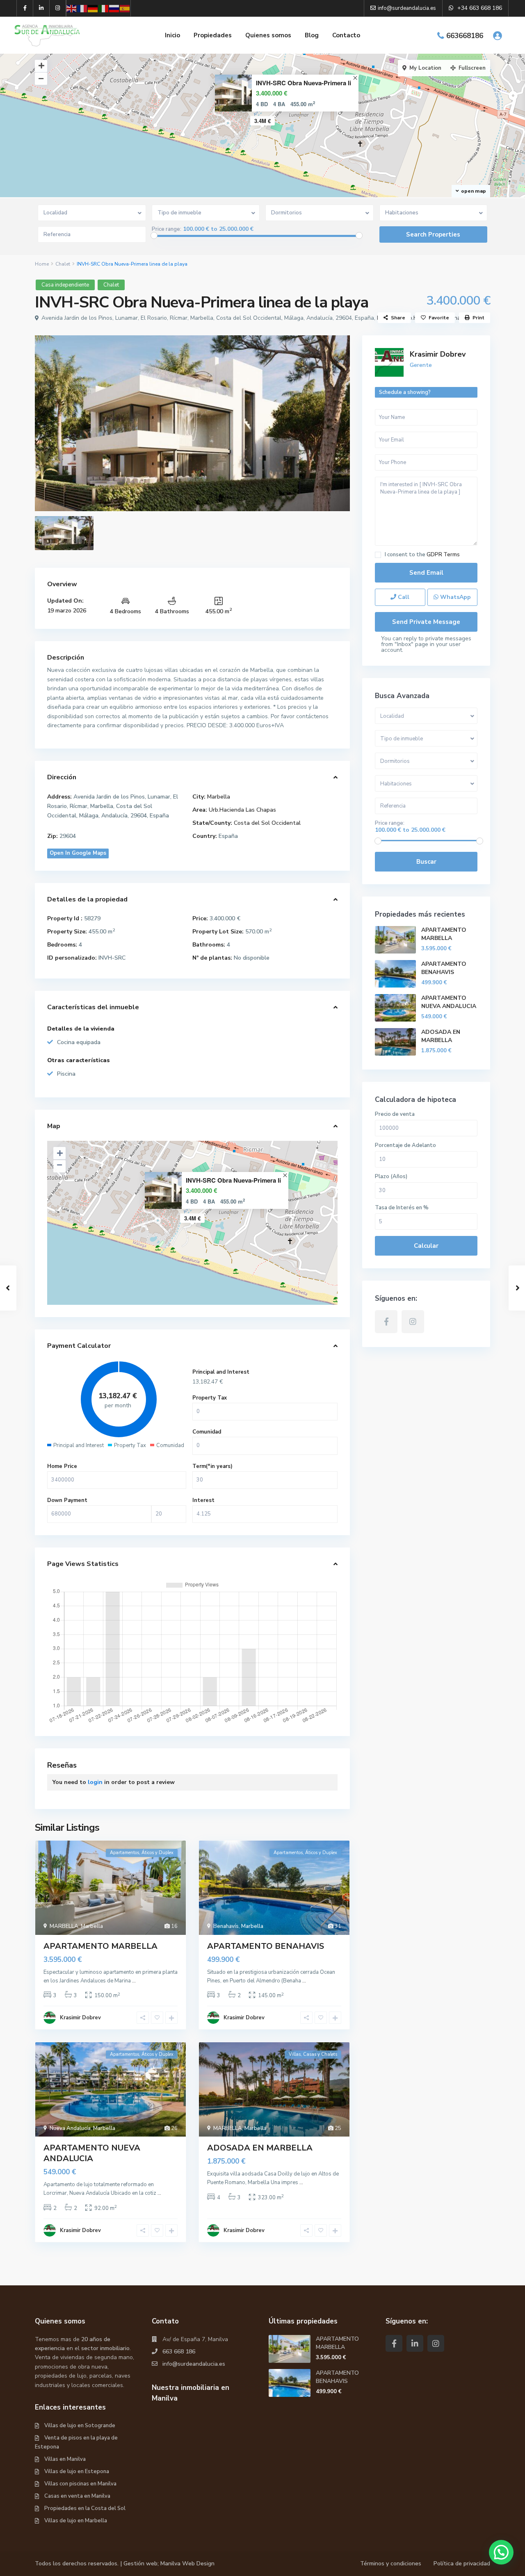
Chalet (63, 264)
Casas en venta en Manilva (77, 2496)
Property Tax (210, 1398)
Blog (312, 35)
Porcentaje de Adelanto (405, 1145)
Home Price (62, 1466)
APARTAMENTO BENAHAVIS (266, 1946)
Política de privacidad (462, 2563)
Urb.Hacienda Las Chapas (242, 810)
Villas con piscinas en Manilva (80, 2484)
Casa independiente (65, 285)
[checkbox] (378, 555)
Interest (203, 1500)
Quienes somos (268, 35)
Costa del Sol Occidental (267, 823)
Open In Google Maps (78, 853)
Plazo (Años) (391, 1176)
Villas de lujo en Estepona (77, 2471)
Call (403, 597)
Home (42, 264)
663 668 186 (179, 2352)
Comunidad (207, 1432)
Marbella (219, 797)
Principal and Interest (221, 1372)
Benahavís (226, 1926)
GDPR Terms (443, 555)
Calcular (426, 1246)
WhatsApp (455, 597)
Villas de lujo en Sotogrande (80, 2426)
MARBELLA (64, 1926)
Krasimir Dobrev (80, 2018)
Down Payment (67, 1500)
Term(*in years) (212, 1466)
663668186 (465, 36)
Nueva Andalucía (70, 2128)
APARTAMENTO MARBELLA (100, 1946)
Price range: (167, 229)
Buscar (426, 862)
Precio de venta (395, 1114)
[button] (501, 2552)
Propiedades (213, 35)
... (134, 1981)
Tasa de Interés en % (402, 1208)
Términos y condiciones (391, 2563)
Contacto (346, 35)
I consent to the (422, 555)
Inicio (172, 35)
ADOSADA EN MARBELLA (260, 2148)
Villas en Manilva (65, 2459)
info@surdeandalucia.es (194, 2364)
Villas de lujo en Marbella (76, 2521)
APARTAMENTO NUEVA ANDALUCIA (92, 2153)
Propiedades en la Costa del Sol (85, 2508)
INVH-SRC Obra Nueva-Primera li (304, 83)
